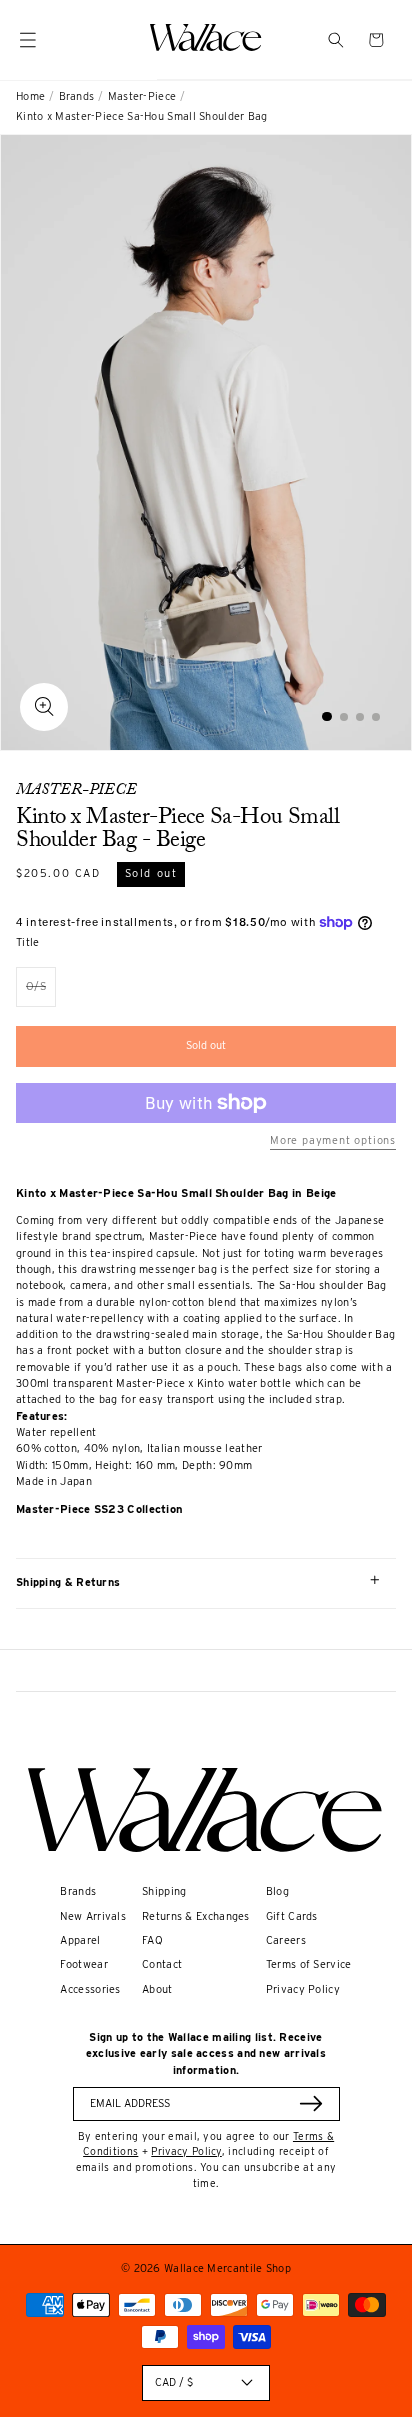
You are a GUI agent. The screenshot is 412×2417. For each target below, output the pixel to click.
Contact (162, 1964)
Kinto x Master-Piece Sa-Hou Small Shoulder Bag (142, 116)
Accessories (90, 1989)
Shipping (164, 1891)
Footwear (83, 1964)
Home (30, 96)
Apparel (80, 1940)
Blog (277, 1891)
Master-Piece (142, 96)
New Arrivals (93, 1916)
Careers (286, 1940)
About (157, 1989)
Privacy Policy (303, 1989)
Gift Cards (292, 1916)
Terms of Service (309, 1964)
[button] (336, 40)
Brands (77, 96)
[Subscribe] (311, 2103)
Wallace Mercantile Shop (227, 2268)
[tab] (327, 717)
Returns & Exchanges (196, 1916)
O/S (41, 993)
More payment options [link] (333, 1140)
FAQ (152, 1940)
